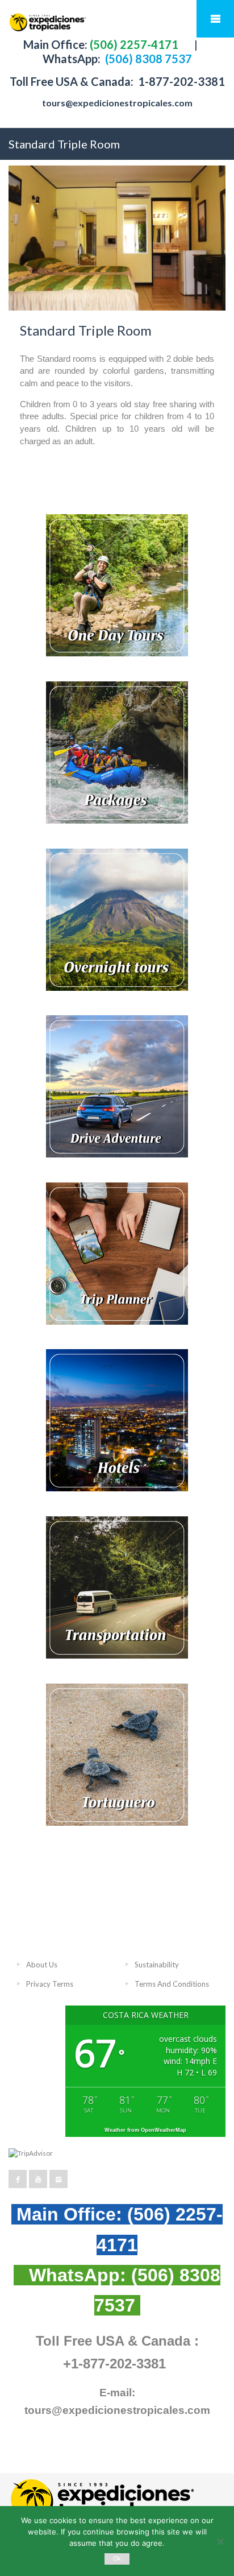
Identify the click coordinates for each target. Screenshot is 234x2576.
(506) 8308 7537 (147, 59)
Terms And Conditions (172, 1984)
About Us (42, 1965)
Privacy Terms (50, 1984)
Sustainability (157, 1965)
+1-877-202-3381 (114, 2364)
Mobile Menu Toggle (215, 19)
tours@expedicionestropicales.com (117, 103)
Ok (117, 2559)
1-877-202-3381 (180, 81)
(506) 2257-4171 (133, 44)
